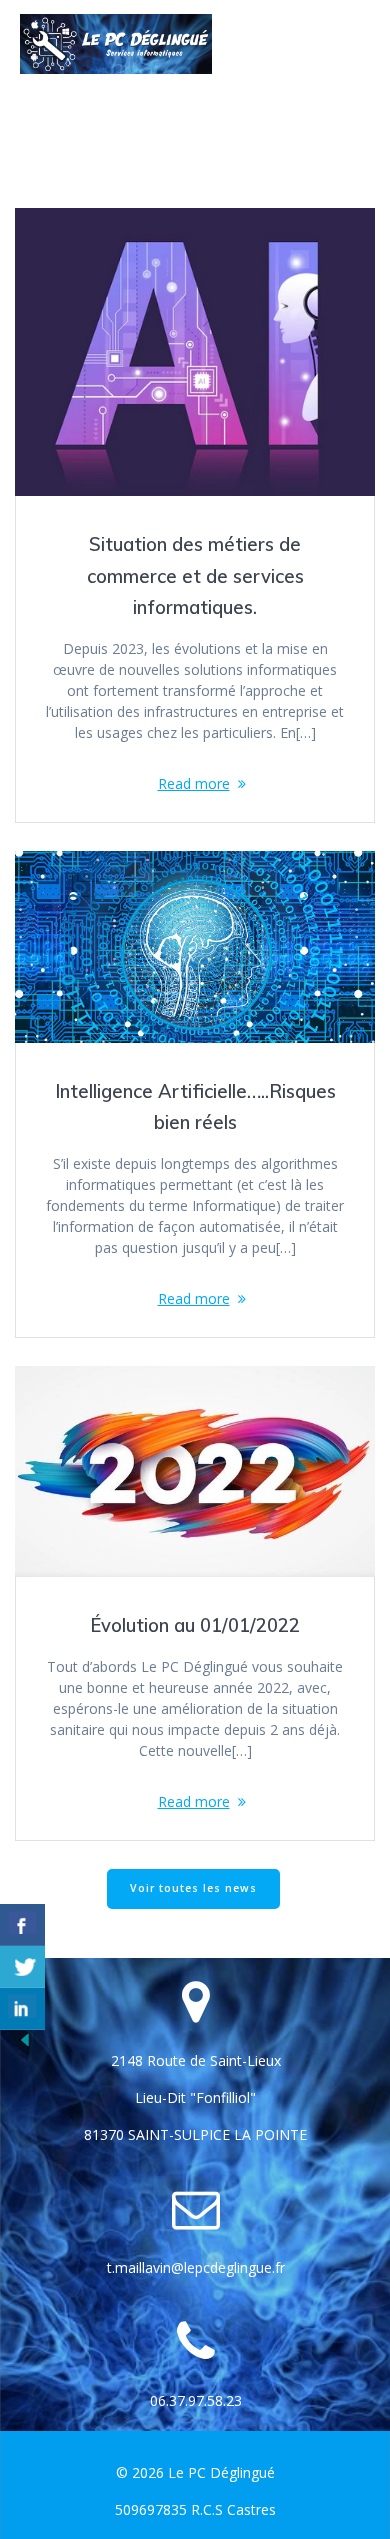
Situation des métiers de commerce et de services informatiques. (195, 576)
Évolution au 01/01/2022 (195, 1625)
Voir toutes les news (193, 1888)
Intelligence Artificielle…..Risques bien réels (195, 1107)
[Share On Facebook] (22, 1925)
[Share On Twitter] (22, 1967)
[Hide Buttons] (25, 2044)
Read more (194, 783)
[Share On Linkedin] (22, 2009)
